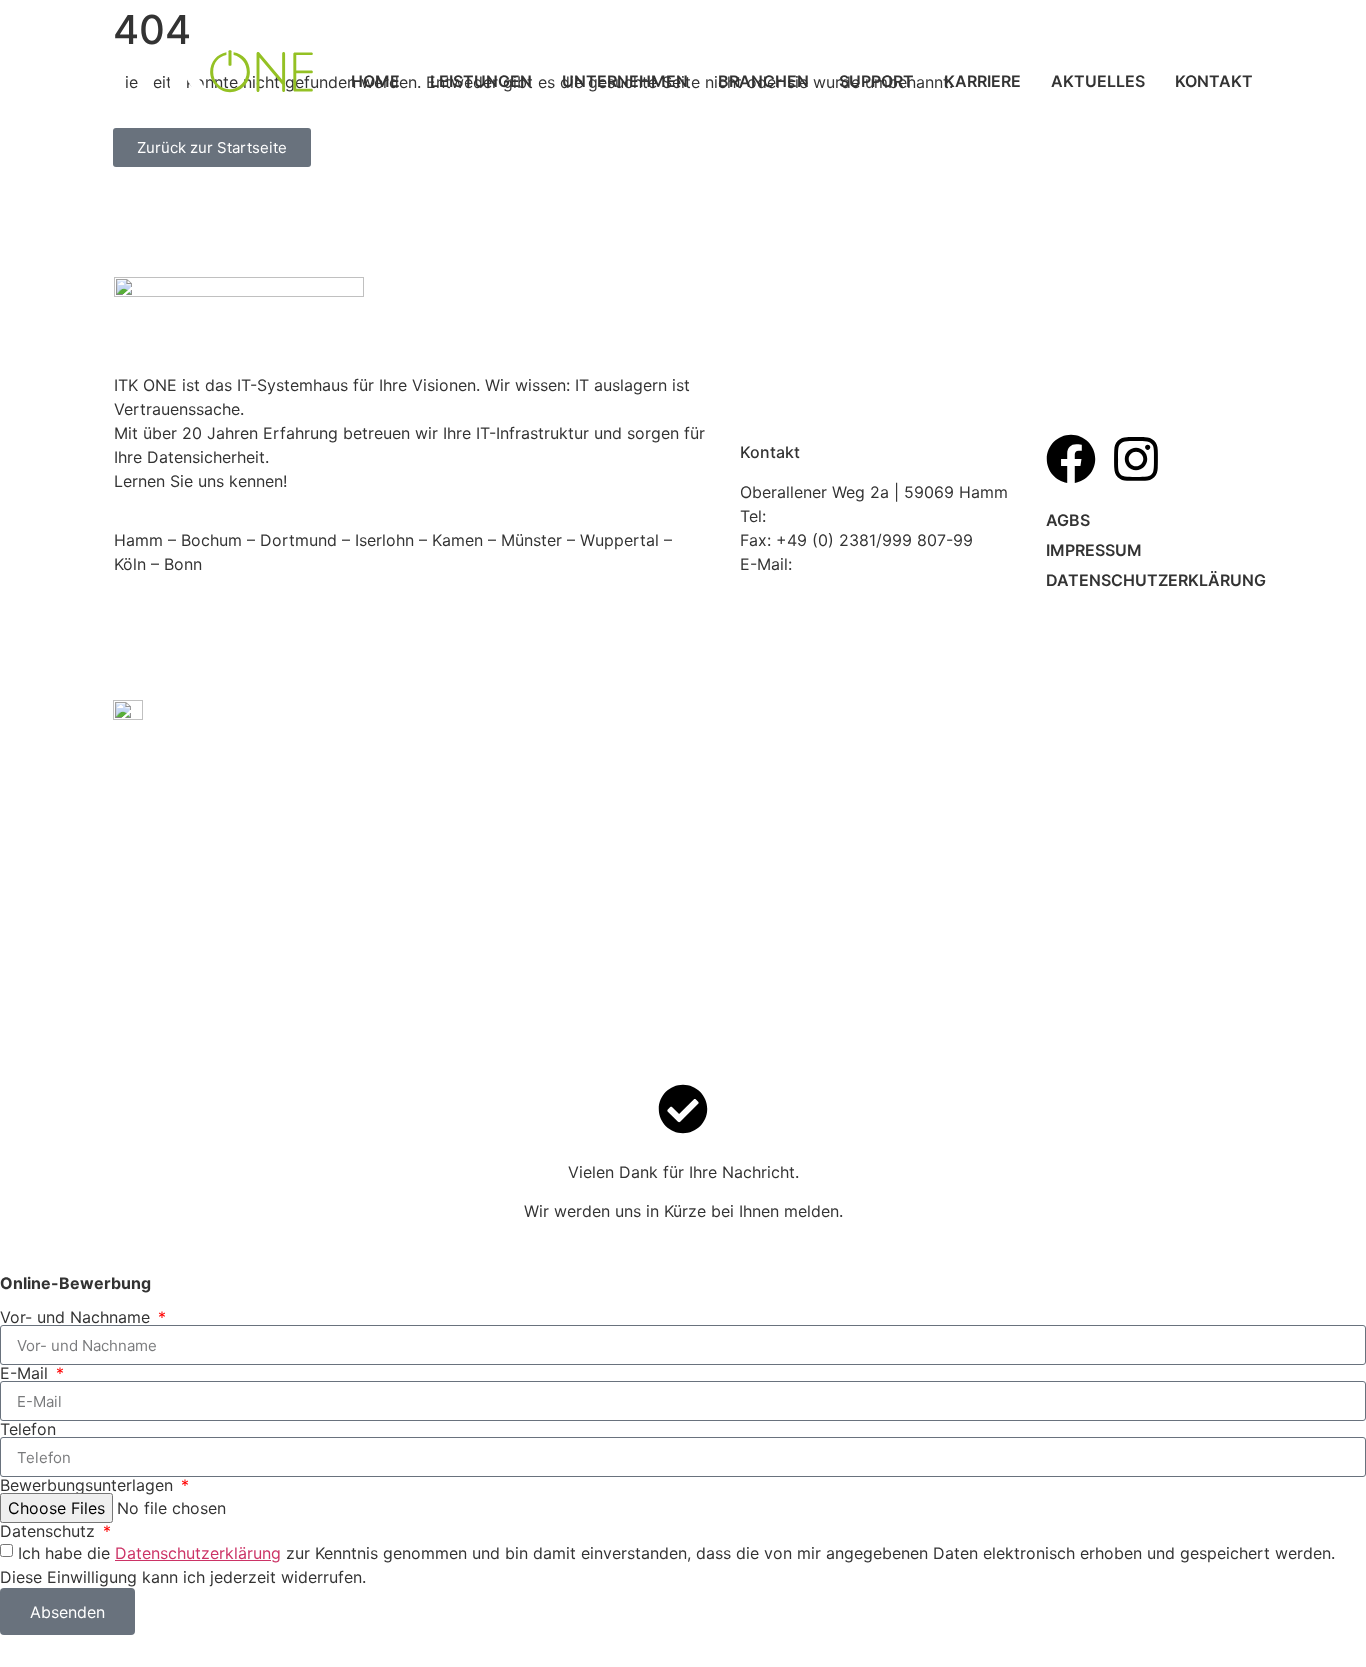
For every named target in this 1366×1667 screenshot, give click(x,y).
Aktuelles (1098, 81)
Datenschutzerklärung (1148, 580)
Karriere (982, 81)
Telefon (28, 1429)
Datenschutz (50, 1531)
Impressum (1094, 550)
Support (876, 81)
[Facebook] (1071, 459)
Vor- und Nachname (77, 1317)
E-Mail (26, 1373)
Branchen (763, 81)
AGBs (1068, 520)
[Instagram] (1136, 459)
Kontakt (1214, 81)
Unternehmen (625, 81)
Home (375, 81)
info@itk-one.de (857, 564)
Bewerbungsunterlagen (89, 1485)
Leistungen (481, 81)
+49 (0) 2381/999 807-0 (864, 516)
